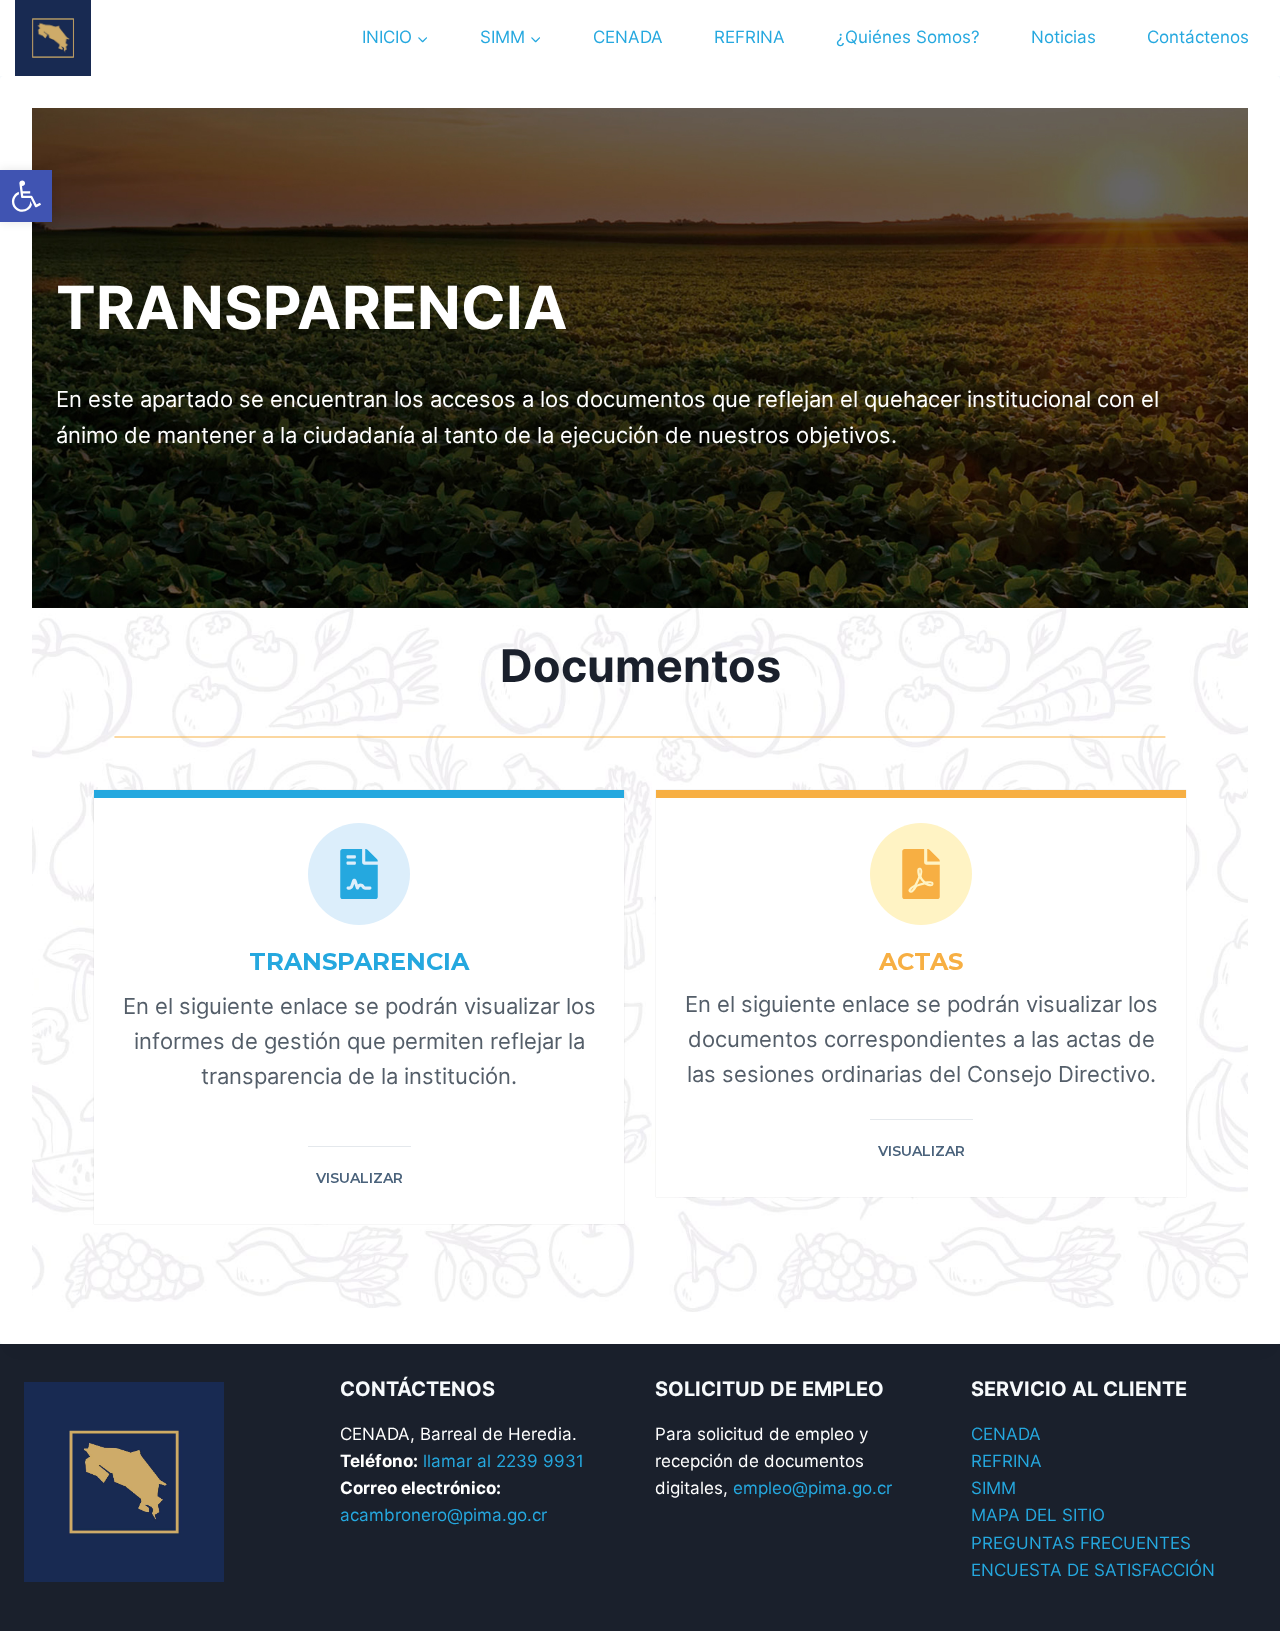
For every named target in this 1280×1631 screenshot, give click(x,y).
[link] (26, 196)
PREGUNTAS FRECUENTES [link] (1081, 1543)
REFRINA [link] (749, 37)
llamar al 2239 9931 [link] (503, 1461)
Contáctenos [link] (1198, 37)
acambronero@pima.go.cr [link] (443, 1515)
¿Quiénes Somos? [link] (908, 37)
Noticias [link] (1063, 37)
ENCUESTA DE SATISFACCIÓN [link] (1093, 1570)
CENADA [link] (628, 37)
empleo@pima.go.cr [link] (812, 1488)
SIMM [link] (993, 1488)
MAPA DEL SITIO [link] (1038, 1515)
